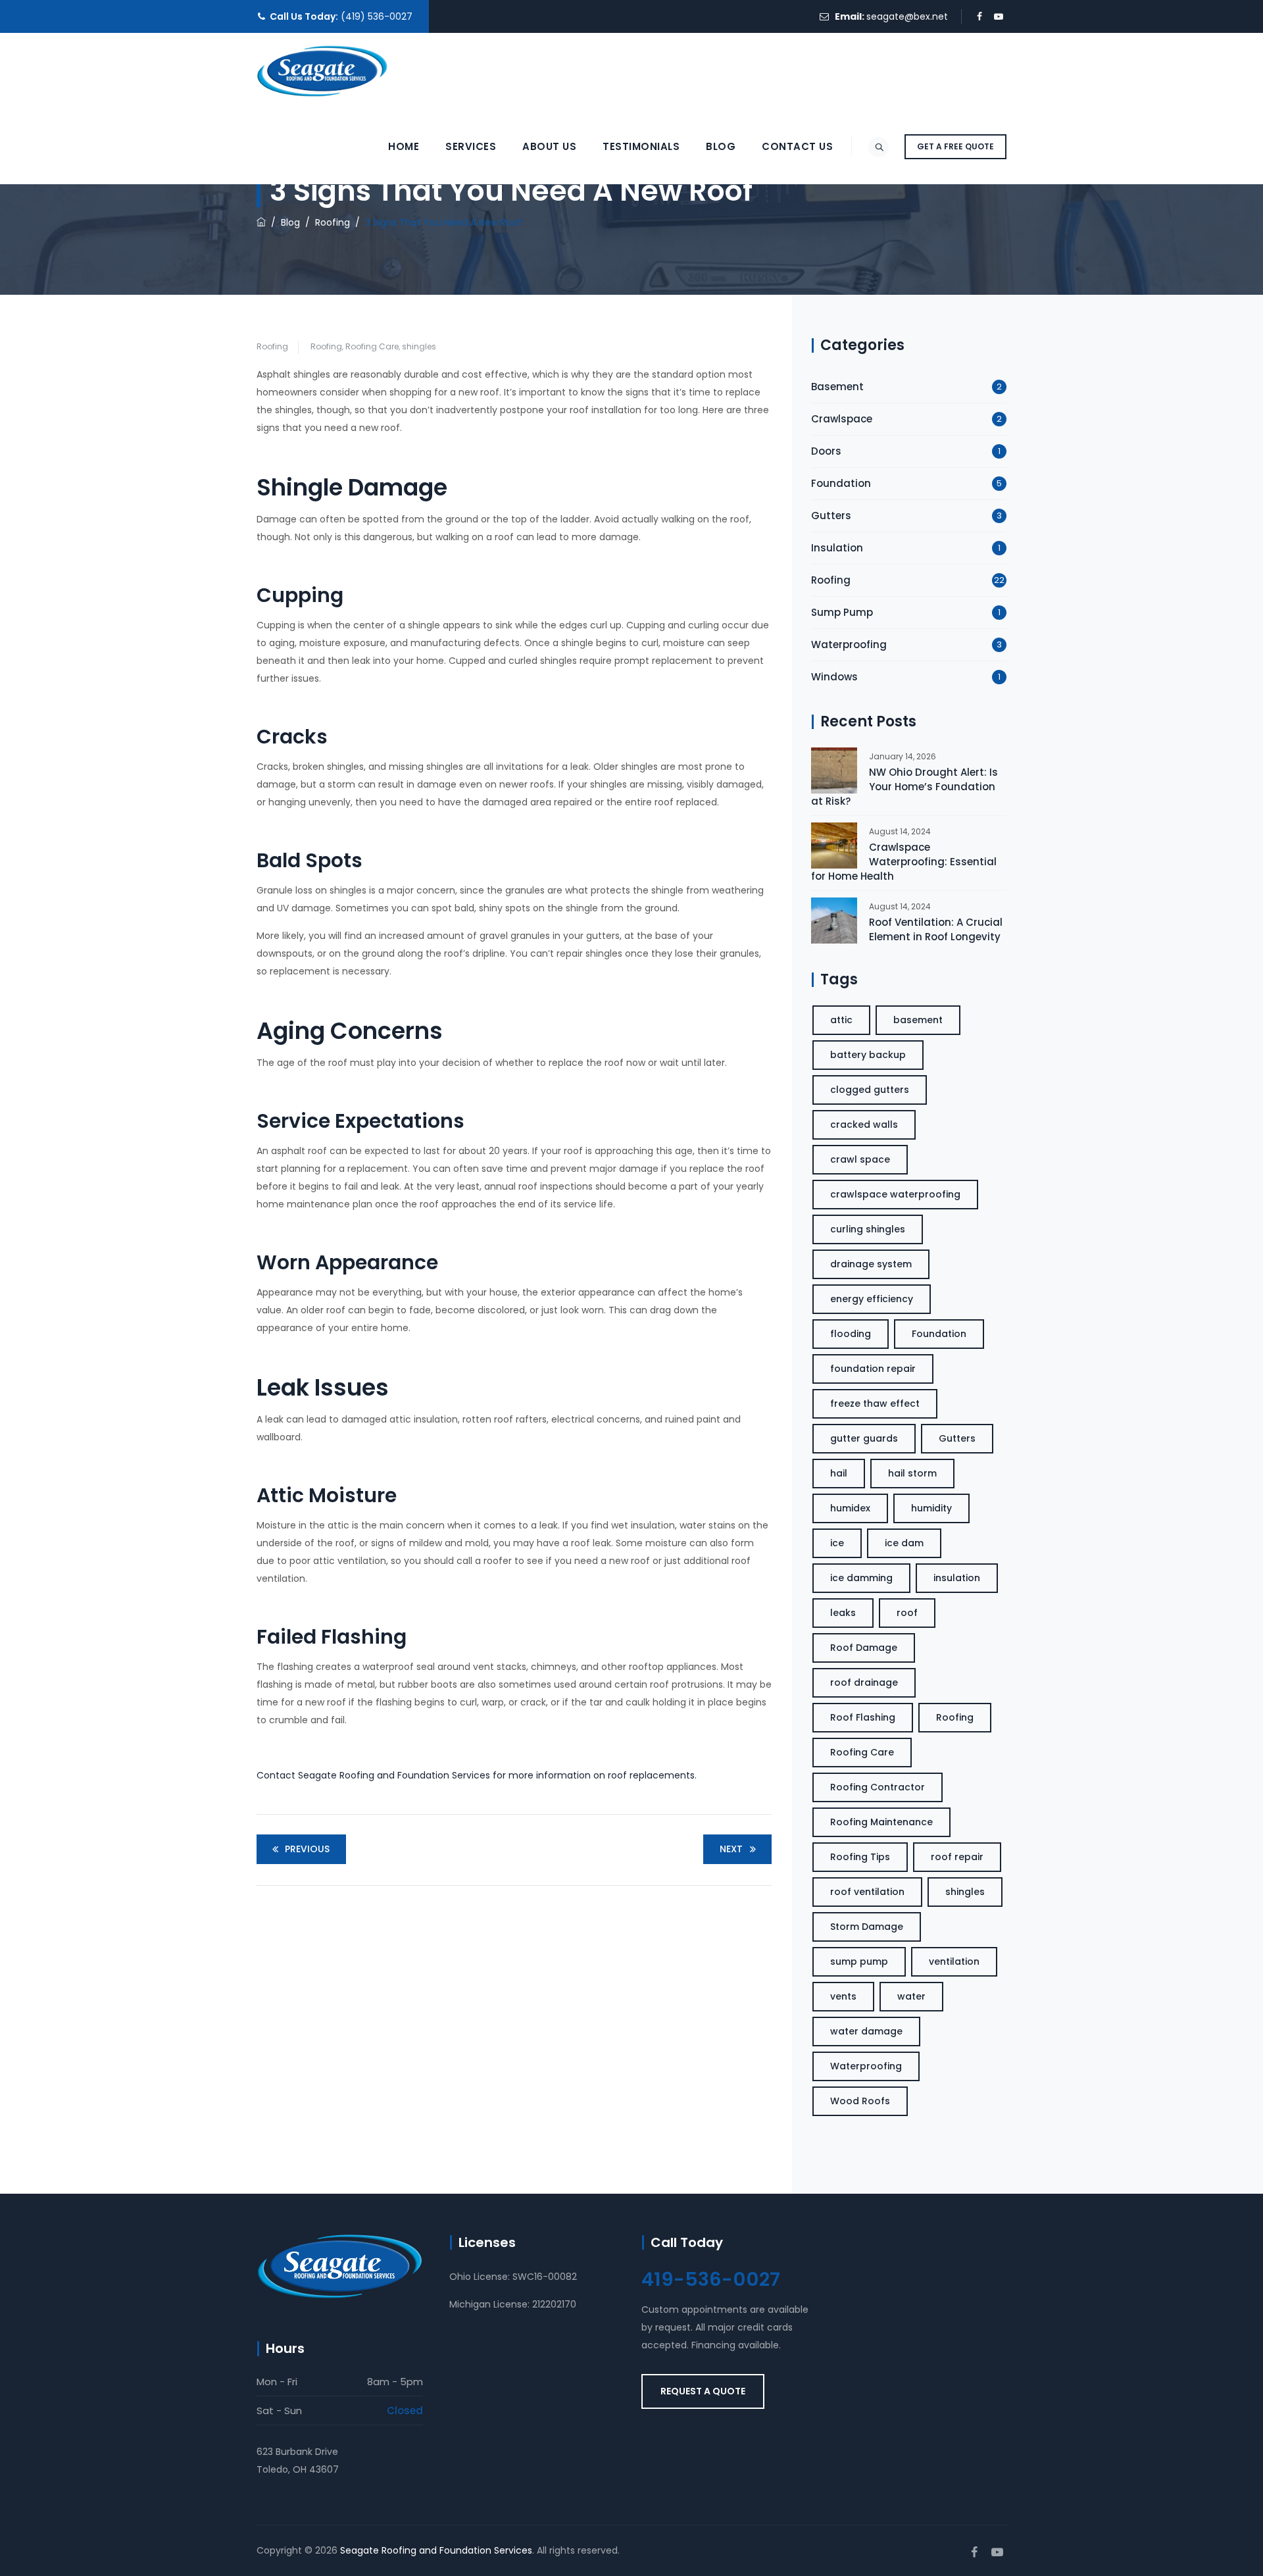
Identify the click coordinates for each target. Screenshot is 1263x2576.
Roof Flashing (863, 1717)
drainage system (871, 1264)
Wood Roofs (860, 2101)
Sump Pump (842, 612)
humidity (931, 1508)
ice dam (904, 1543)
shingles (419, 346)
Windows (834, 677)
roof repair (957, 1857)
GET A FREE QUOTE (955, 146)
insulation (957, 1578)
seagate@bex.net (907, 16)
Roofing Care (372, 346)
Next (731, 1849)
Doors (826, 451)
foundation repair (873, 1369)
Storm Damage (867, 1927)
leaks (843, 1613)
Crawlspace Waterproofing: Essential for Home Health (904, 862)
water (911, 1996)
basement (918, 1020)
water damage (866, 2031)
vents (843, 1996)
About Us (549, 146)
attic (841, 1020)
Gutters (831, 516)
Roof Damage (864, 1648)
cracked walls (864, 1124)
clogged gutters (870, 1090)
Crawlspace (842, 419)
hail (839, 1473)
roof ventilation (867, 1892)
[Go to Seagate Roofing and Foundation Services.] (261, 222)
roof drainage (864, 1682)
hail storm (912, 1473)
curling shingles (868, 1229)
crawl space (860, 1159)
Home (404, 146)
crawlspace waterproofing (895, 1194)
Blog (721, 146)
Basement (837, 387)
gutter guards (864, 1438)
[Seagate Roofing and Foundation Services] (322, 71)
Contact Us (797, 146)
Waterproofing (849, 644)
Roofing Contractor (878, 1787)
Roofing (272, 346)
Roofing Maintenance (881, 1822)
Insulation (837, 548)
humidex (850, 1508)
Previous (307, 1849)
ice (837, 1543)
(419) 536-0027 (377, 16)
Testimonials (641, 146)
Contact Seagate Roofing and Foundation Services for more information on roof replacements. (477, 1775)
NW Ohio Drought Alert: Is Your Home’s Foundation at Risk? (904, 787)
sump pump (859, 1961)
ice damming (861, 1578)
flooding (851, 1334)
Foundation (841, 483)
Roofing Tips (860, 1857)
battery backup (868, 1055)
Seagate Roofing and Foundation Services (436, 2550)
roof (907, 1613)
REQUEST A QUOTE (703, 2391)
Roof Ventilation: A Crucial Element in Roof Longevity (936, 929)
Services (471, 146)
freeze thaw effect (875, 1403)
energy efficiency (872, 1299)
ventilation (954, 1961)
